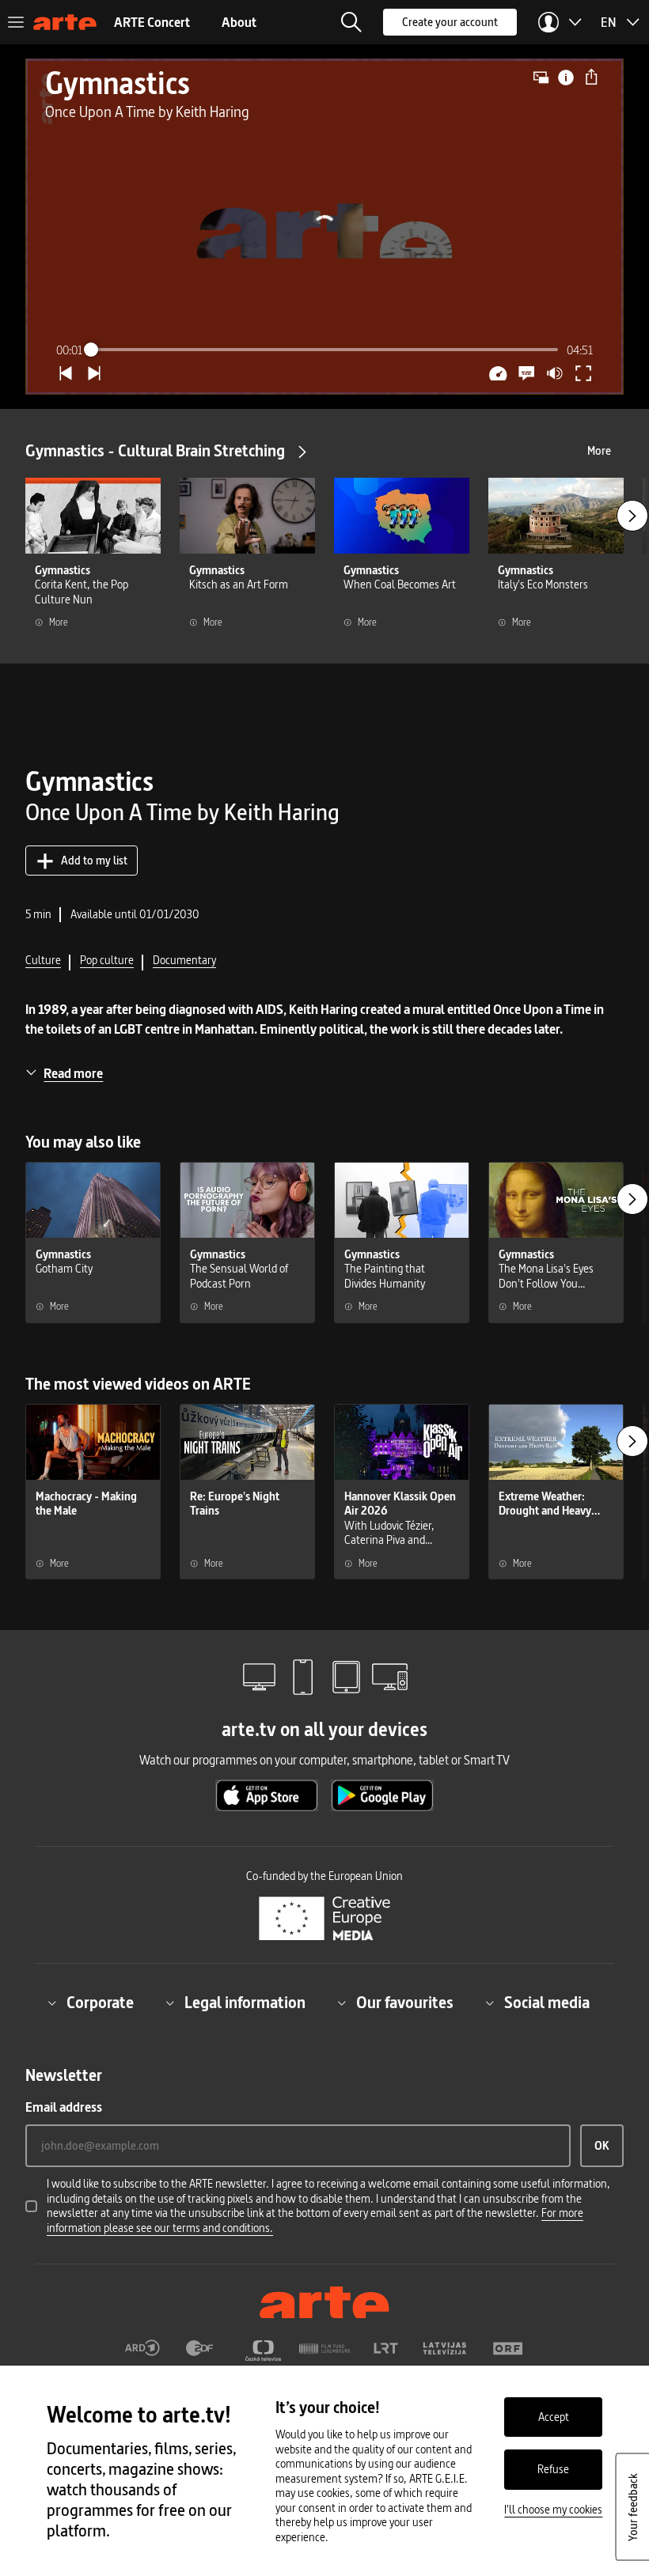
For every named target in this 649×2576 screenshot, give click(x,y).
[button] (351, 22)
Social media (547, 2003)
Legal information (245, 2003)
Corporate (100, 2003)
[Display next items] (632, 516)
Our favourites (405, 2003)
